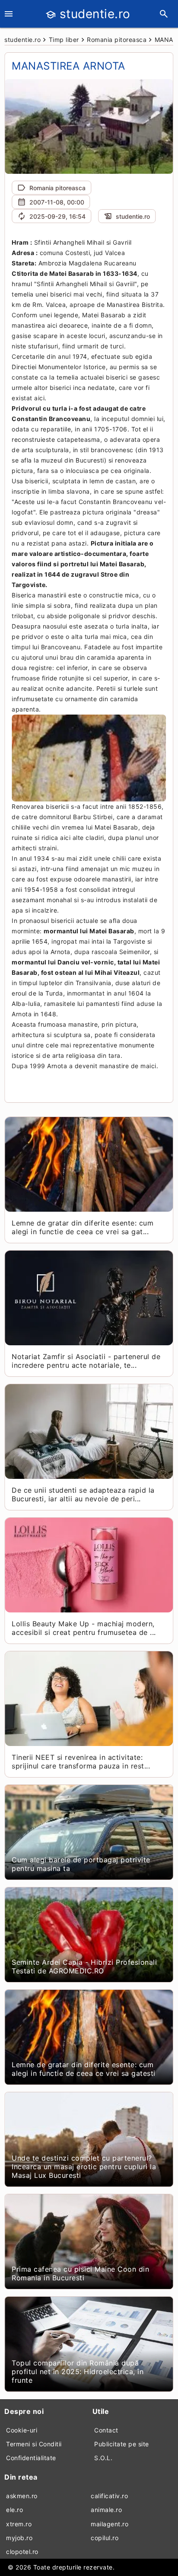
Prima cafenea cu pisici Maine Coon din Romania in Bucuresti (80, 2273)
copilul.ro (105, 2538)
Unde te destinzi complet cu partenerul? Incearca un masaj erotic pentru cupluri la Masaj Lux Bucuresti (84, 2167)
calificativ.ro (109, 2496)
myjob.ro (19, 2538)
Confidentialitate (31, 2458)
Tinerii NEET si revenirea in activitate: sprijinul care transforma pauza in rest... (81, 1762)
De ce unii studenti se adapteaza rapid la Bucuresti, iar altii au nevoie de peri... (83, 1494)
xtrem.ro (19, 2524)
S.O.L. (103, 2458)
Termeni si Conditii (34, 2444)
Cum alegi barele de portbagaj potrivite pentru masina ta (81, 1864)
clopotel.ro (22, 2552)
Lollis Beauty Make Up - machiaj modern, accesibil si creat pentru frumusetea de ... (84, 1628)
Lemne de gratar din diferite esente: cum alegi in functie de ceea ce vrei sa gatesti (84, 2069)
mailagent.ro (110, 2524)
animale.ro (106, 2510)
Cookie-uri (22, 2430)
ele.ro (14, 2510)
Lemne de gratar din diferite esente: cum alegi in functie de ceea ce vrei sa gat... (83, 1227)
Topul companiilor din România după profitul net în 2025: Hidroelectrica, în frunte (78, 2372)
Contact (106, 2430)
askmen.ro (22, 2496)
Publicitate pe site (122, 2444)
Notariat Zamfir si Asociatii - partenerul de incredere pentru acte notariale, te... (86, 1361)
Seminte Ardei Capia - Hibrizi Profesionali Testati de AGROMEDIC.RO (84, 1966)
